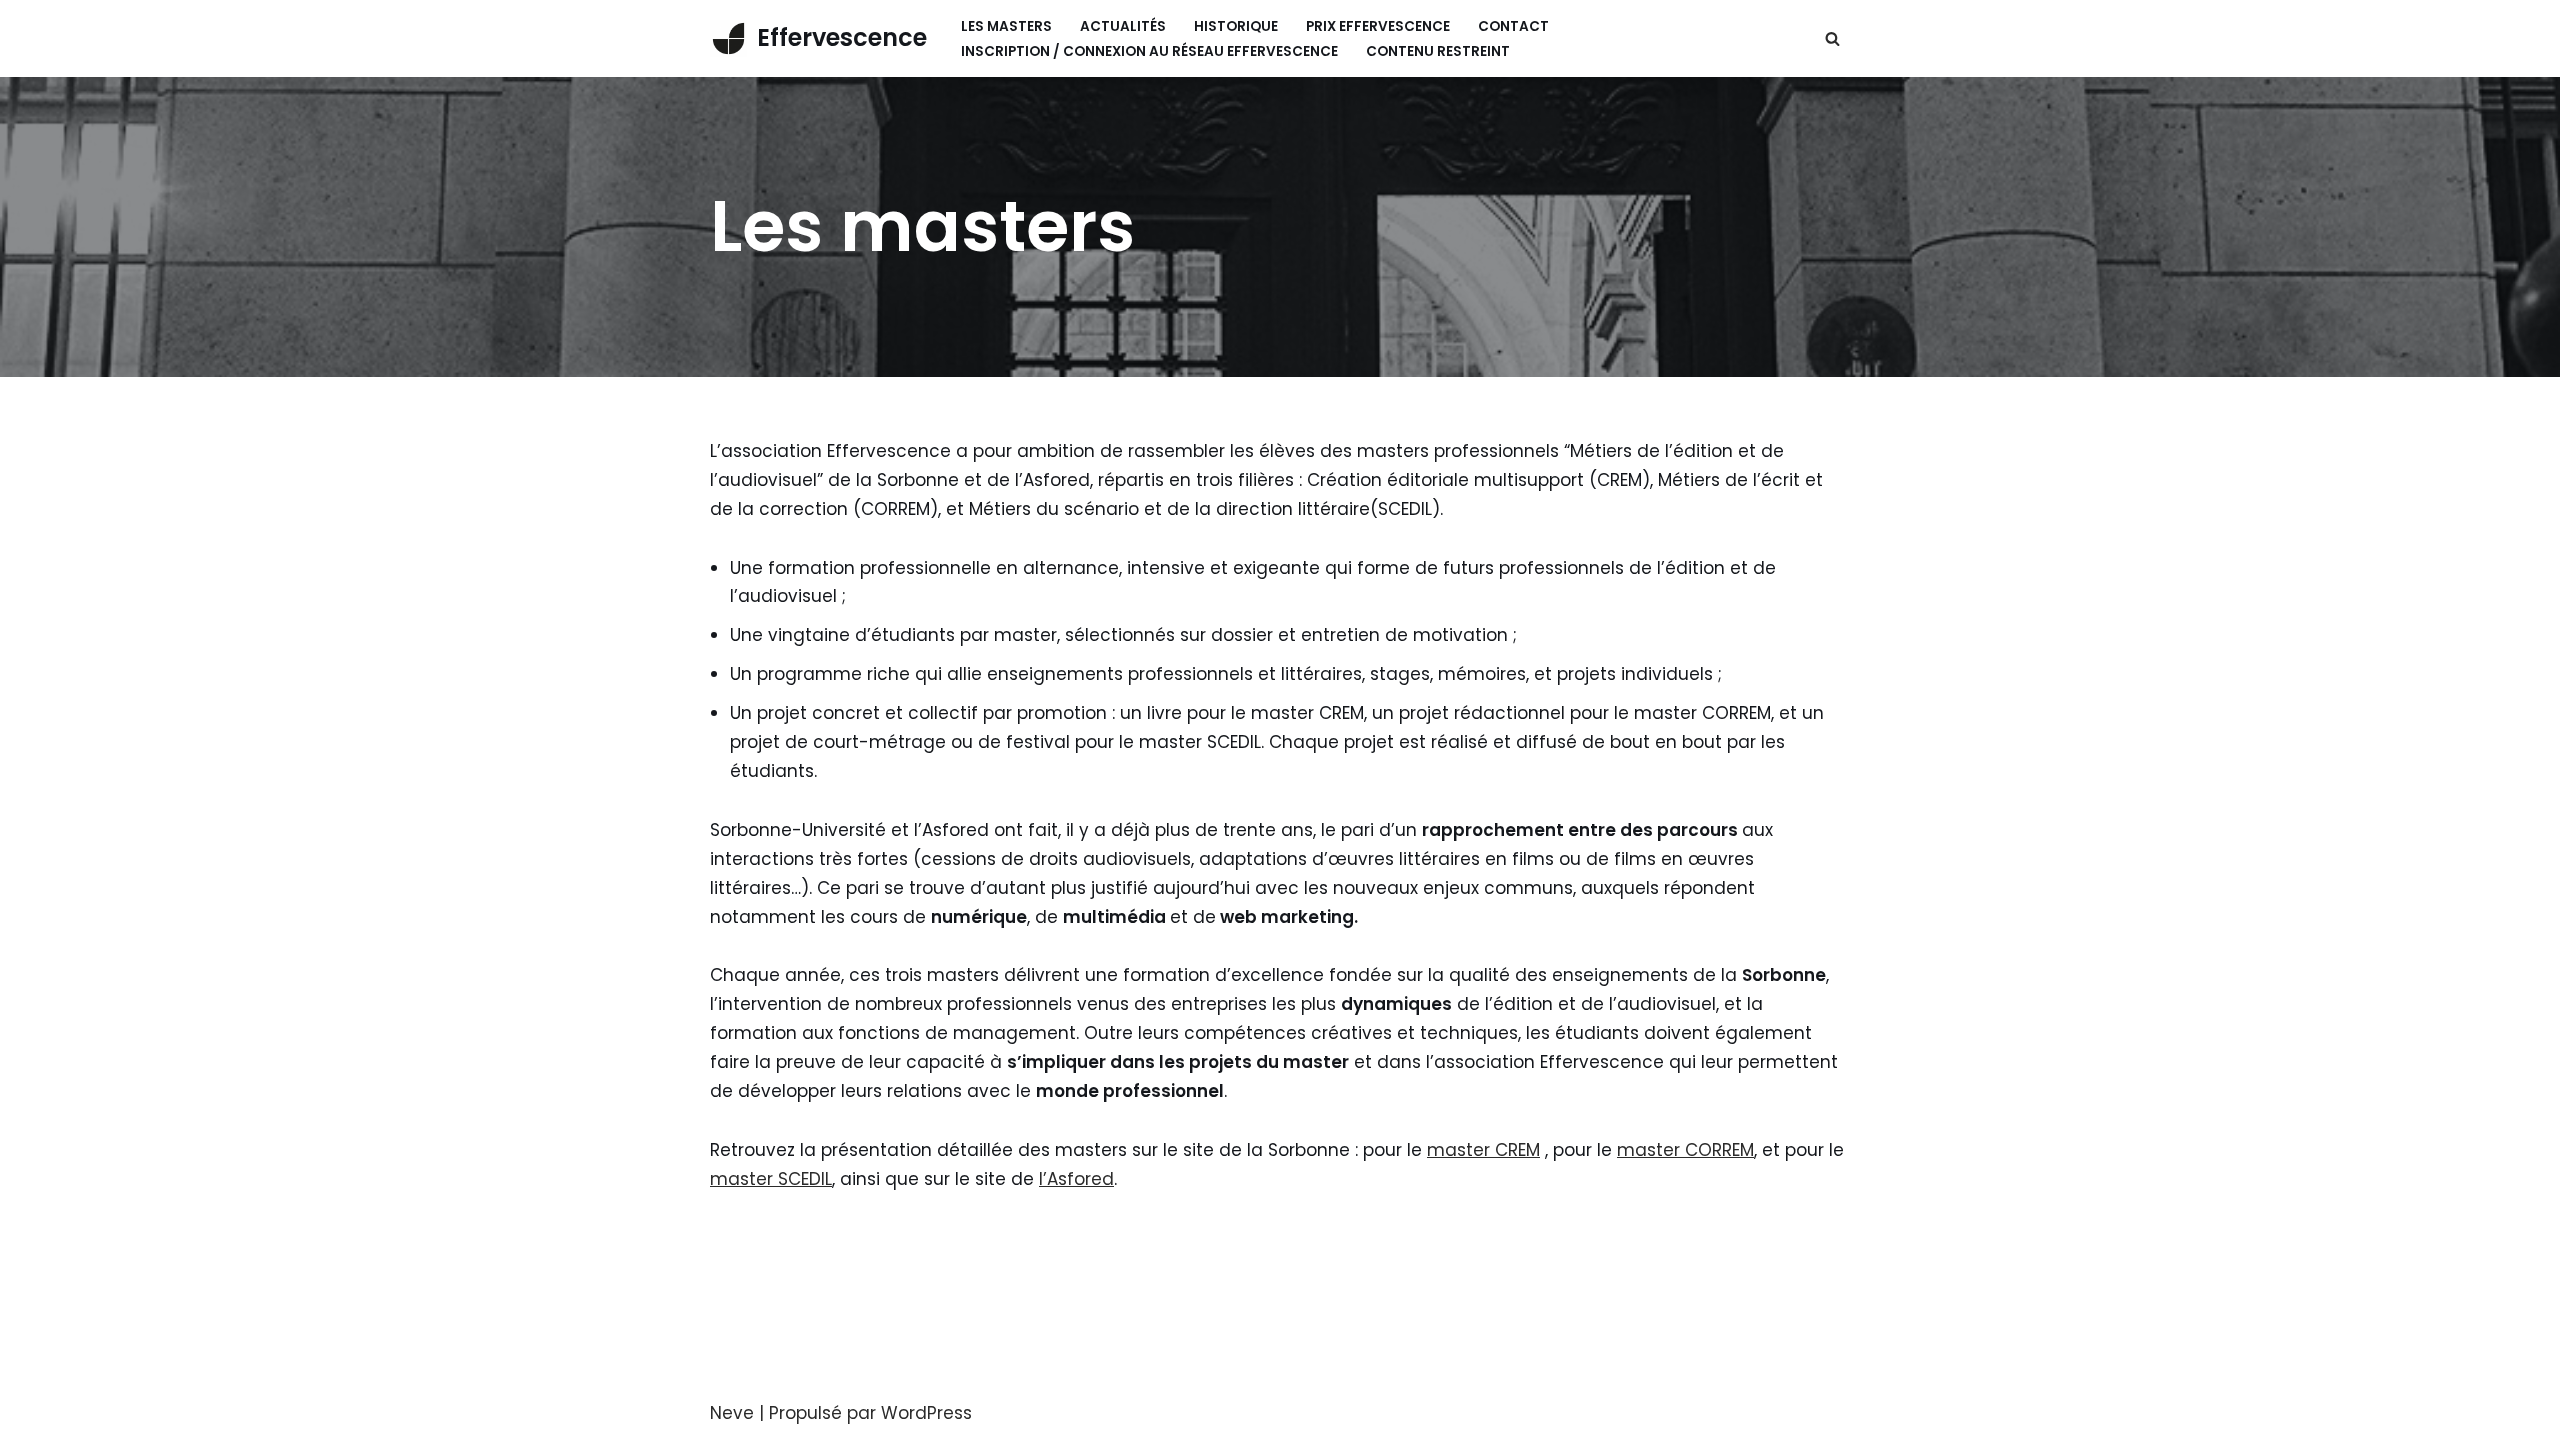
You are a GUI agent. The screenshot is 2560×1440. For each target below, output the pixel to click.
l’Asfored (1076, 1179)
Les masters (1006, 26)
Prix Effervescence (1378, 26)
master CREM (1483, 1150)
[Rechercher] (1832, 38)
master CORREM (1685, 1150)
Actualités (1123, 26)
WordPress (926, 1413)
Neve (732, 1413)
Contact (1513, 26)
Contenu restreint (1438, 51)
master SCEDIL (771, 1179)
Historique (1236, 26)
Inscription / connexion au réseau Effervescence (1149, 51)
